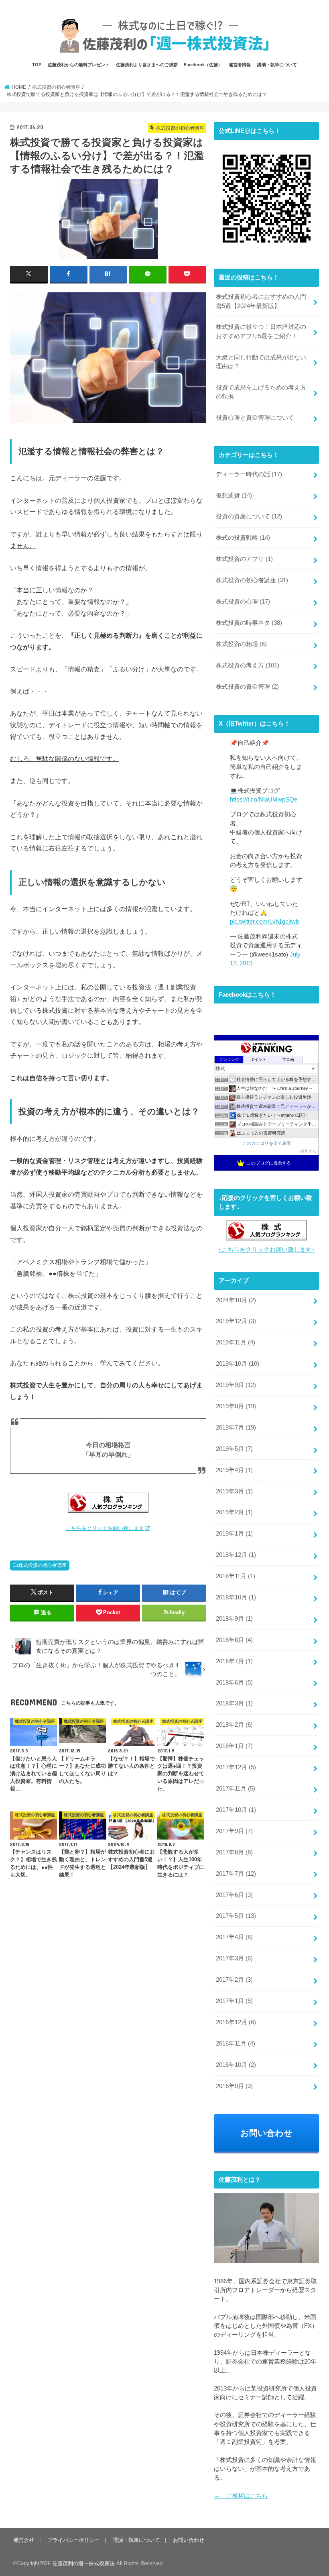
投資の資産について (249, 516)
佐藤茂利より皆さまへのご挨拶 (147, 65)
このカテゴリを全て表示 (267, 1143)
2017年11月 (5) (236, 1789)
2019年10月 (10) (238, 1364)
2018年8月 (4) (234, 1640)
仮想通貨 (234, 496)
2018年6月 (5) (234, 1683)
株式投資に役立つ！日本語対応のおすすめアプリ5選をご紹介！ (261, 331)
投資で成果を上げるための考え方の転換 (261, 392)
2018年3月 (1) (234, 1703)
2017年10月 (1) (236, 1810)
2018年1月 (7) (234, 1746)
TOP (37, 65)
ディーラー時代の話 (249, 474)
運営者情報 (240, 65)
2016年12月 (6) (236, 2022)
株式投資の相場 (241, 644)
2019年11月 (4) (236, 1342)
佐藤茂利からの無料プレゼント (79, 65)
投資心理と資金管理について (255, 418)
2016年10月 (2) (236, 2065)
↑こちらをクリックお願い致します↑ (267, 1250)
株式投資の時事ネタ (249, 623)
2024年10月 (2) (236, 1300)
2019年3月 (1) (234, 1491)
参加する (309, 1151)
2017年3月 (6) (234, 1958)
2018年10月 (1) (236, 1597)
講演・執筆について (277, 65)
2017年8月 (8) (234, 1852)
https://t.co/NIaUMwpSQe (264, 800)
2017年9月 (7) (234, 1831)
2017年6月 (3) (234, 1895)
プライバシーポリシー (73, 2540)
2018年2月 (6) (234, 1725)
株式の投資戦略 (243, 538)
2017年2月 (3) (234, 1980)
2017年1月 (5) (234, 2001)
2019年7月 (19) (236, 1428)
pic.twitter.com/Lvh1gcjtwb (264, 922)
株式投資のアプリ (244, 559)
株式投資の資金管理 (247, 687)
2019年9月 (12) (236, 1385)
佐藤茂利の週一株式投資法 (83, 2563)
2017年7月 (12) (236, 1874)
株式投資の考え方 (248, 665)
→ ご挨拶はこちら (241, 2496)
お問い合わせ (266, 2133)
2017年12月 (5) (236, 1767)
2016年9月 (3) (234, 2086)
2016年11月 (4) (236, 2044)
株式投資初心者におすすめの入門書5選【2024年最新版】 (261, 301)
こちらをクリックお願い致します (105, 1528)
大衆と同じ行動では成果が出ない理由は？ (261, 362)
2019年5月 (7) (234, 1449)
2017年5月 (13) (236, 1916)
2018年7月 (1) (234, 1661)
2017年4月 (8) (234, 1937)
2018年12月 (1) (236, 1555)
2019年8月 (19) (236, 1406)
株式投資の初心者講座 (43, 1565)
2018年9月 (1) (234, 1619)
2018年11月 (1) (236, 1576)
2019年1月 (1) (234, 1534)
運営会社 (24, 2540)
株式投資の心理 (243, 602)
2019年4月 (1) (234, 1470)
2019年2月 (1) (234, 1512)
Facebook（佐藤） (203, 65)
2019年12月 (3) (236, 1321)
